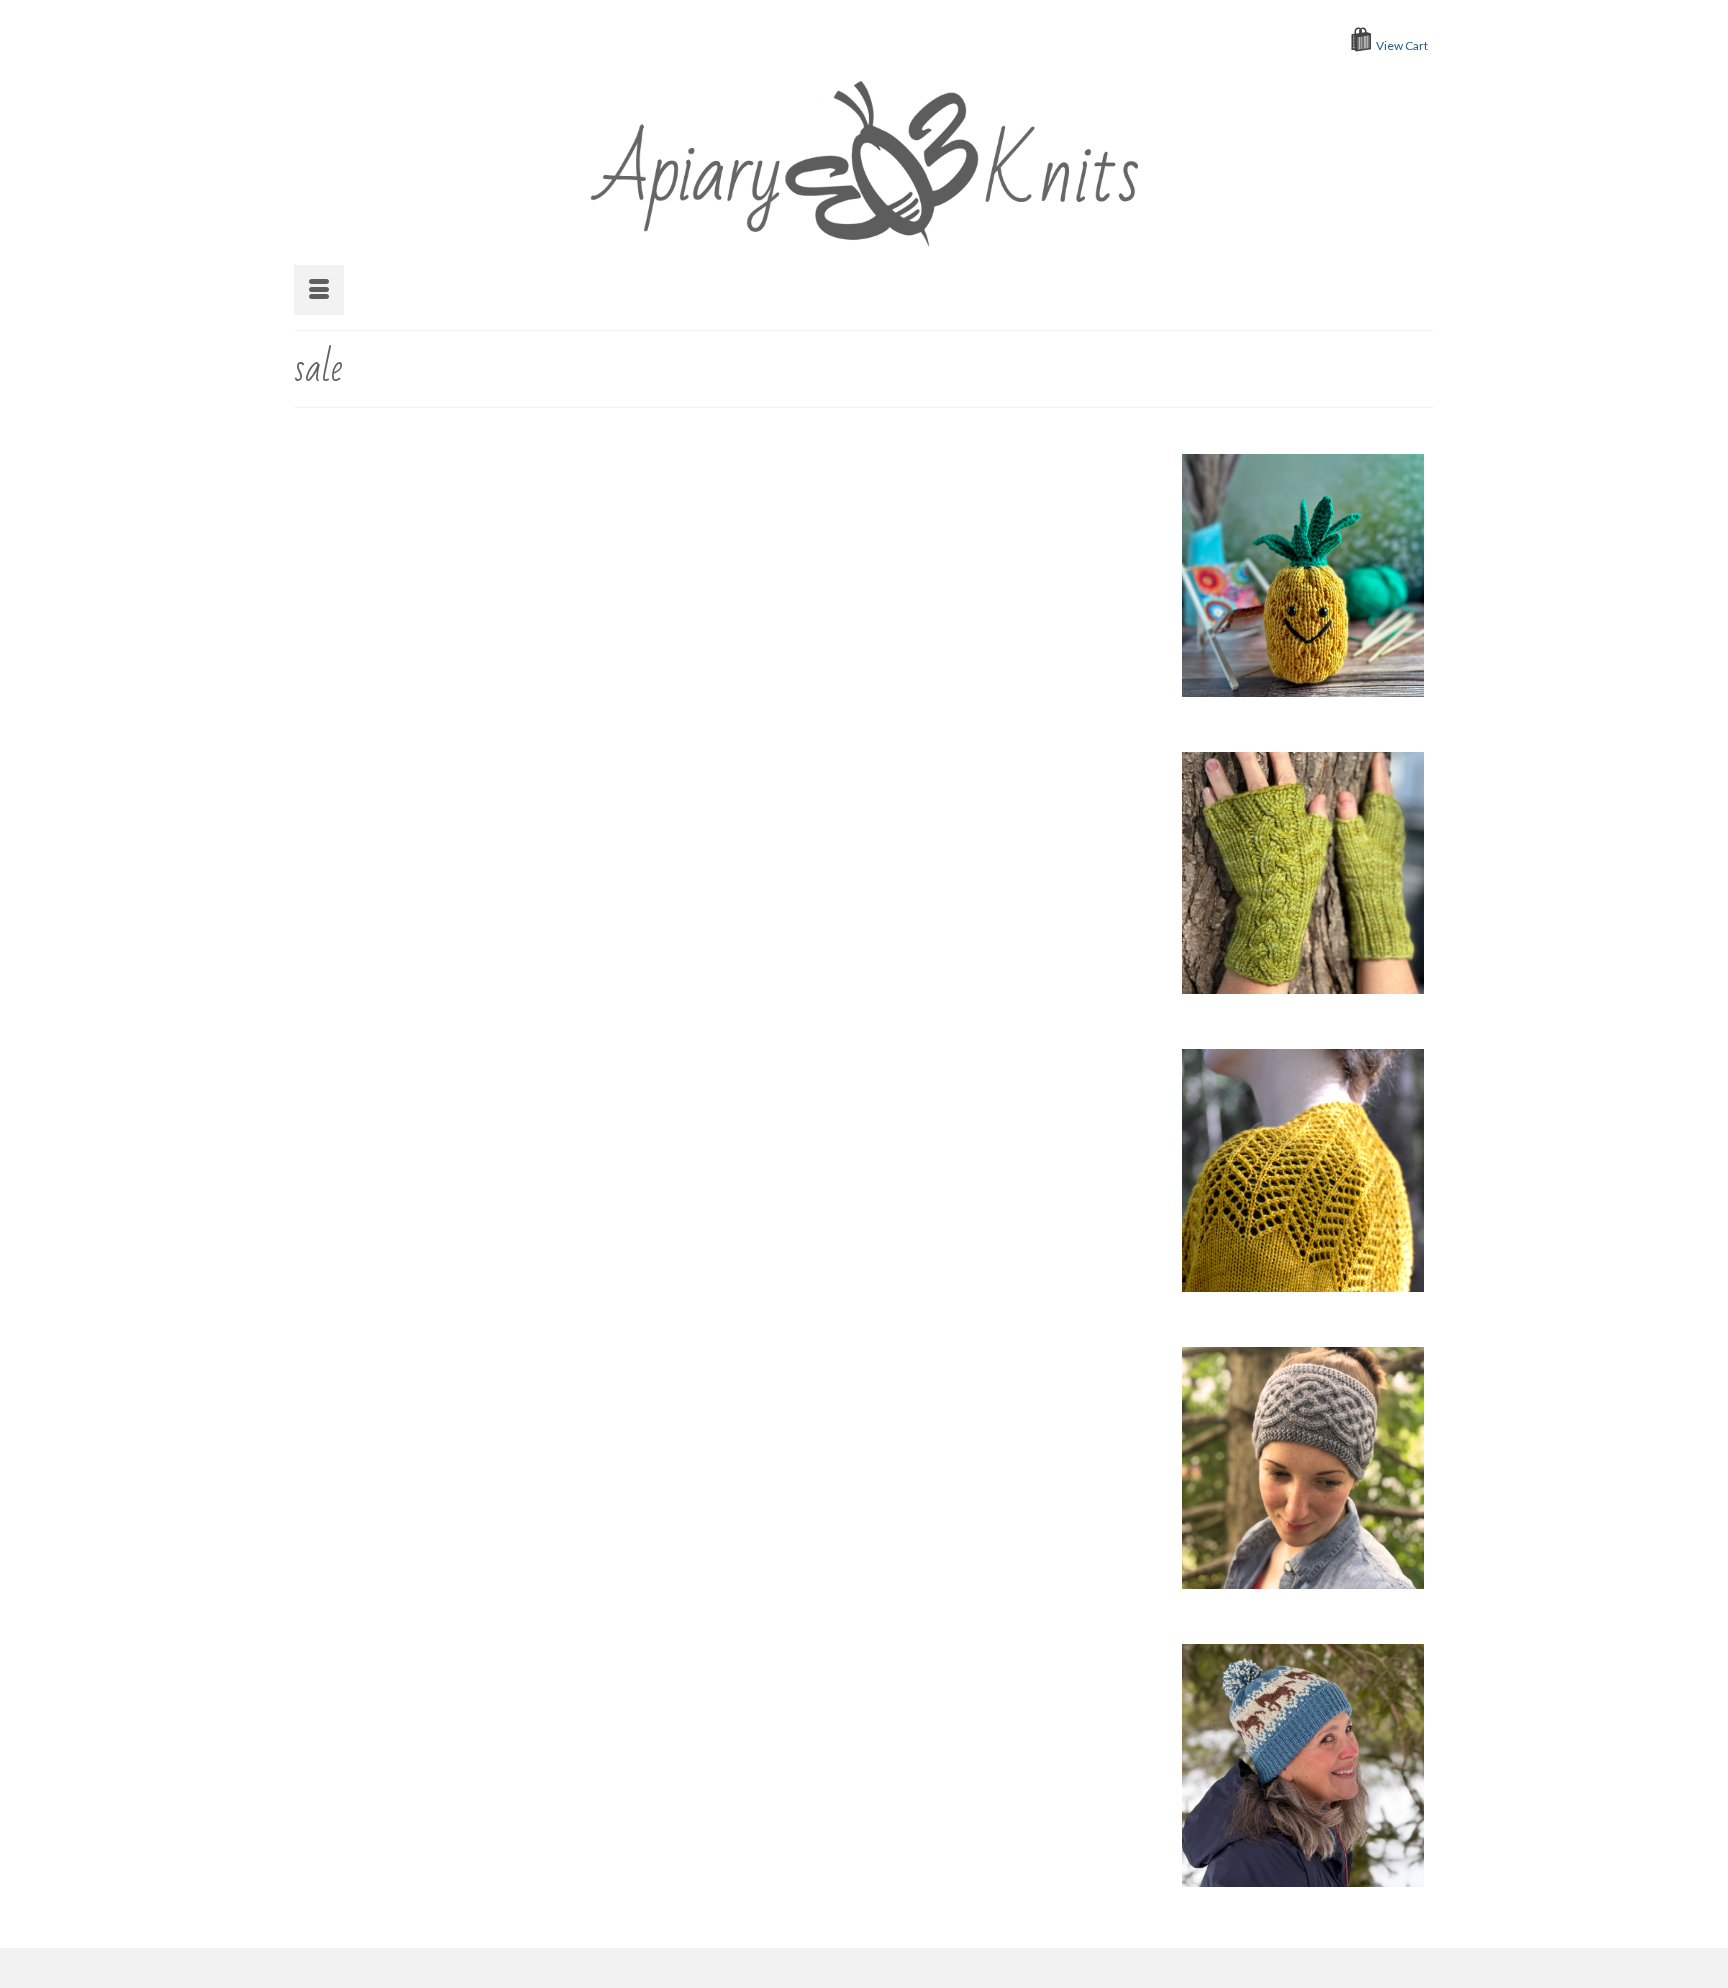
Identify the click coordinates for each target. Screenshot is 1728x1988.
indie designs (982, 1333)
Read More (876, 637)
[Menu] (319, 290)
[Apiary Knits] (864, 159)
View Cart (1402, 45)
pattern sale (698, 688)
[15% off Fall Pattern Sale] (462, 626)
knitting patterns (1016, 956)
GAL (826, 956)
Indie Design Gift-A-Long (905, 956)
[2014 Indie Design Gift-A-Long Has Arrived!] (462, 1003)
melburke (712, 539)
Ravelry (834, 539)
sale (869, 539)
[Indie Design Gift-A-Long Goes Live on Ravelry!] (462, 1380)
